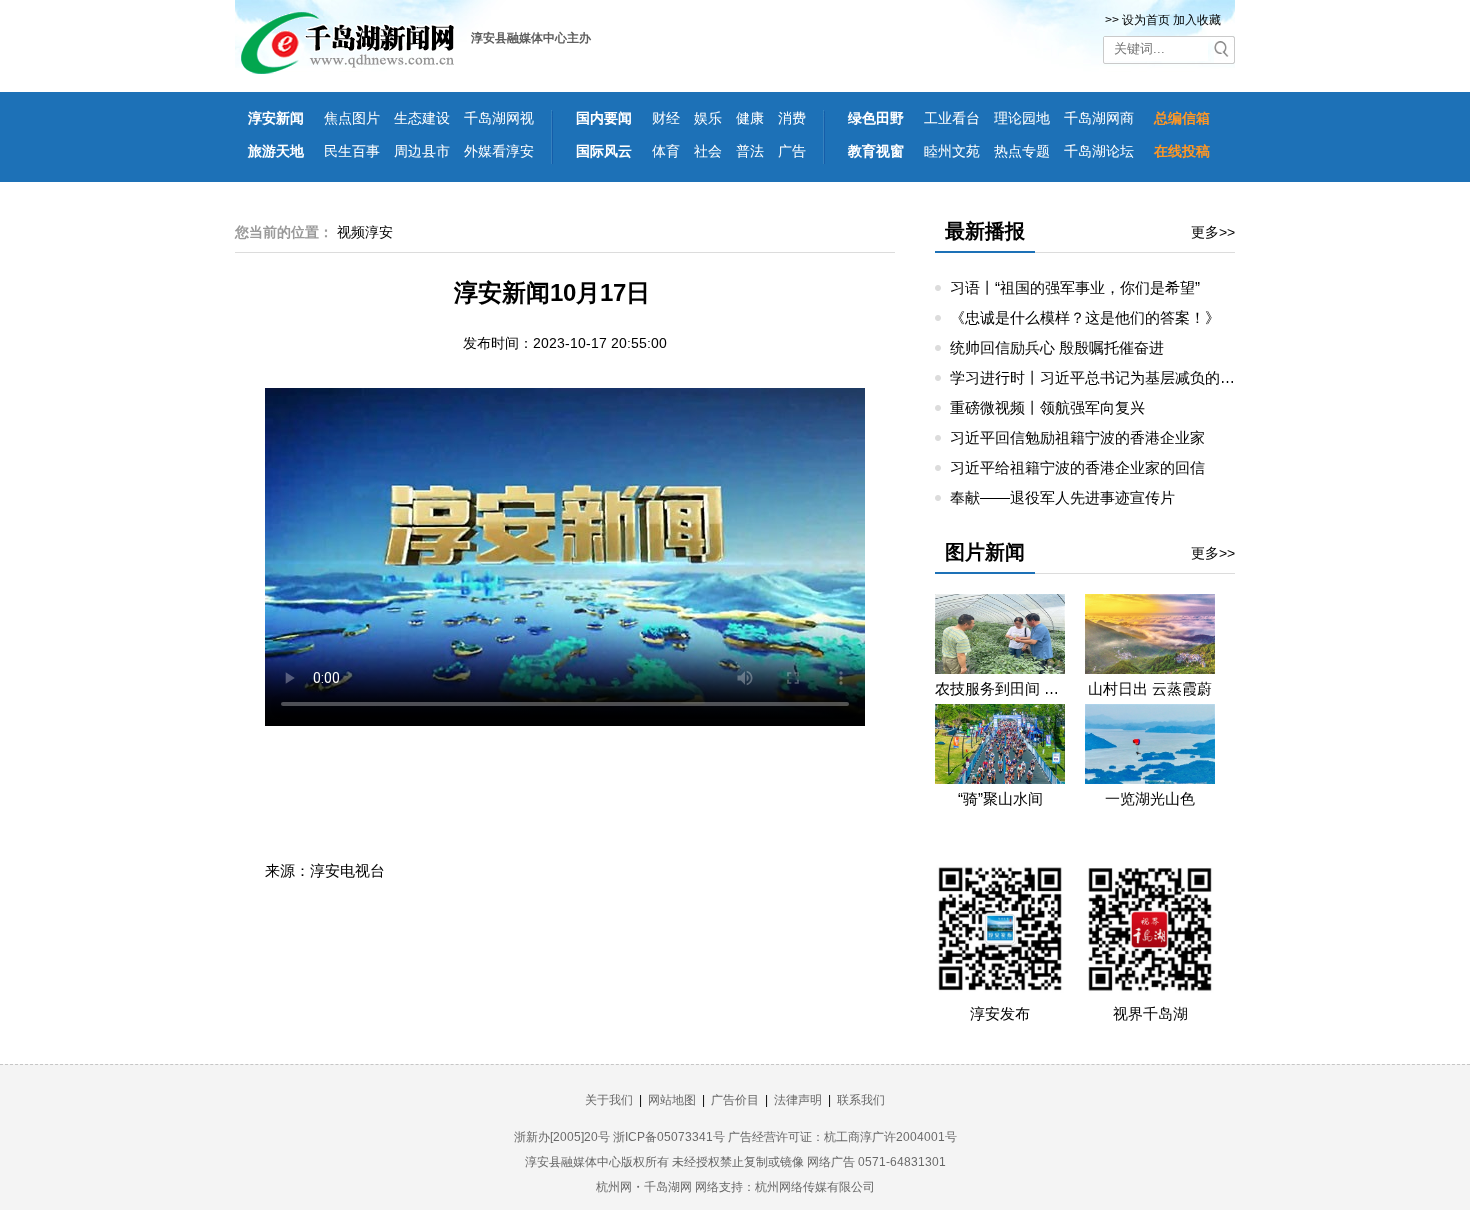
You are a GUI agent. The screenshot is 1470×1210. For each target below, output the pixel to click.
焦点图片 (352, 118)
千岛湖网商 (1099, 118)
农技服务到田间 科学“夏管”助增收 (1000, 688)
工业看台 (952, 118)
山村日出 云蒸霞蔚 (1150, 688)
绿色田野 (876, 118)
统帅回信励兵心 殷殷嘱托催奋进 (1057, 347)
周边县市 (422, 151)
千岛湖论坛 (1099, 151)
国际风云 (604, 151)
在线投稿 (1182, 151)
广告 (792, 151)
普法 (750, 151)
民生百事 (352, 151)
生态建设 (422, 118)
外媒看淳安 (499, 151)
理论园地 (1022, 118)
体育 (666, 151)
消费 (792, 118)
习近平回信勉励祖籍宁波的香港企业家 (1077, 437)
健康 (750, 118)
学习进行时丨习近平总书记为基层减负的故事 (1100, 377)
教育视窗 (876, 151)
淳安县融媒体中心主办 (531, 38)
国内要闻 (604, 118)
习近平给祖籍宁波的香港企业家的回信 (1077, 467)
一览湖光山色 (1150, 798)
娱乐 (708, 118)
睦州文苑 (952, 151)
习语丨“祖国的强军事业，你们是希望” (1075, 287)
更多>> (1213, 232)
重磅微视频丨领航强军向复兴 (1047, 407)
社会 (708, 151)
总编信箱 (1182, 118)
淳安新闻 (276, 118)
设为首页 (1146, 20)
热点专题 (1022, 151)
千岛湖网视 (499, 118)
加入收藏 (1197, 20)
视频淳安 (365, 232)
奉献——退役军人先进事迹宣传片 (1062, 497)
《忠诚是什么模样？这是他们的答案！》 (1085, 317)
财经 (666, 118)
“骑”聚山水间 (1000, 798)
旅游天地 (276, 151)
